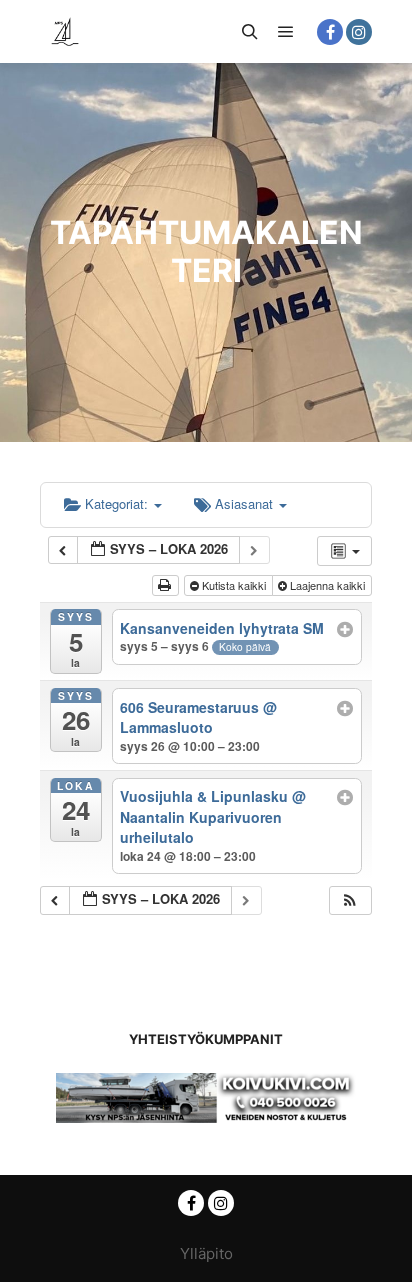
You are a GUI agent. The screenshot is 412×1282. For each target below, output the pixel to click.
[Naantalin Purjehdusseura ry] (65, 31)
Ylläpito (206, 1253)
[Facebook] (330, 32)
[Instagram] (359, 32)
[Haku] (250, 32)
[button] (350, 900)
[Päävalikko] (286, 32)
